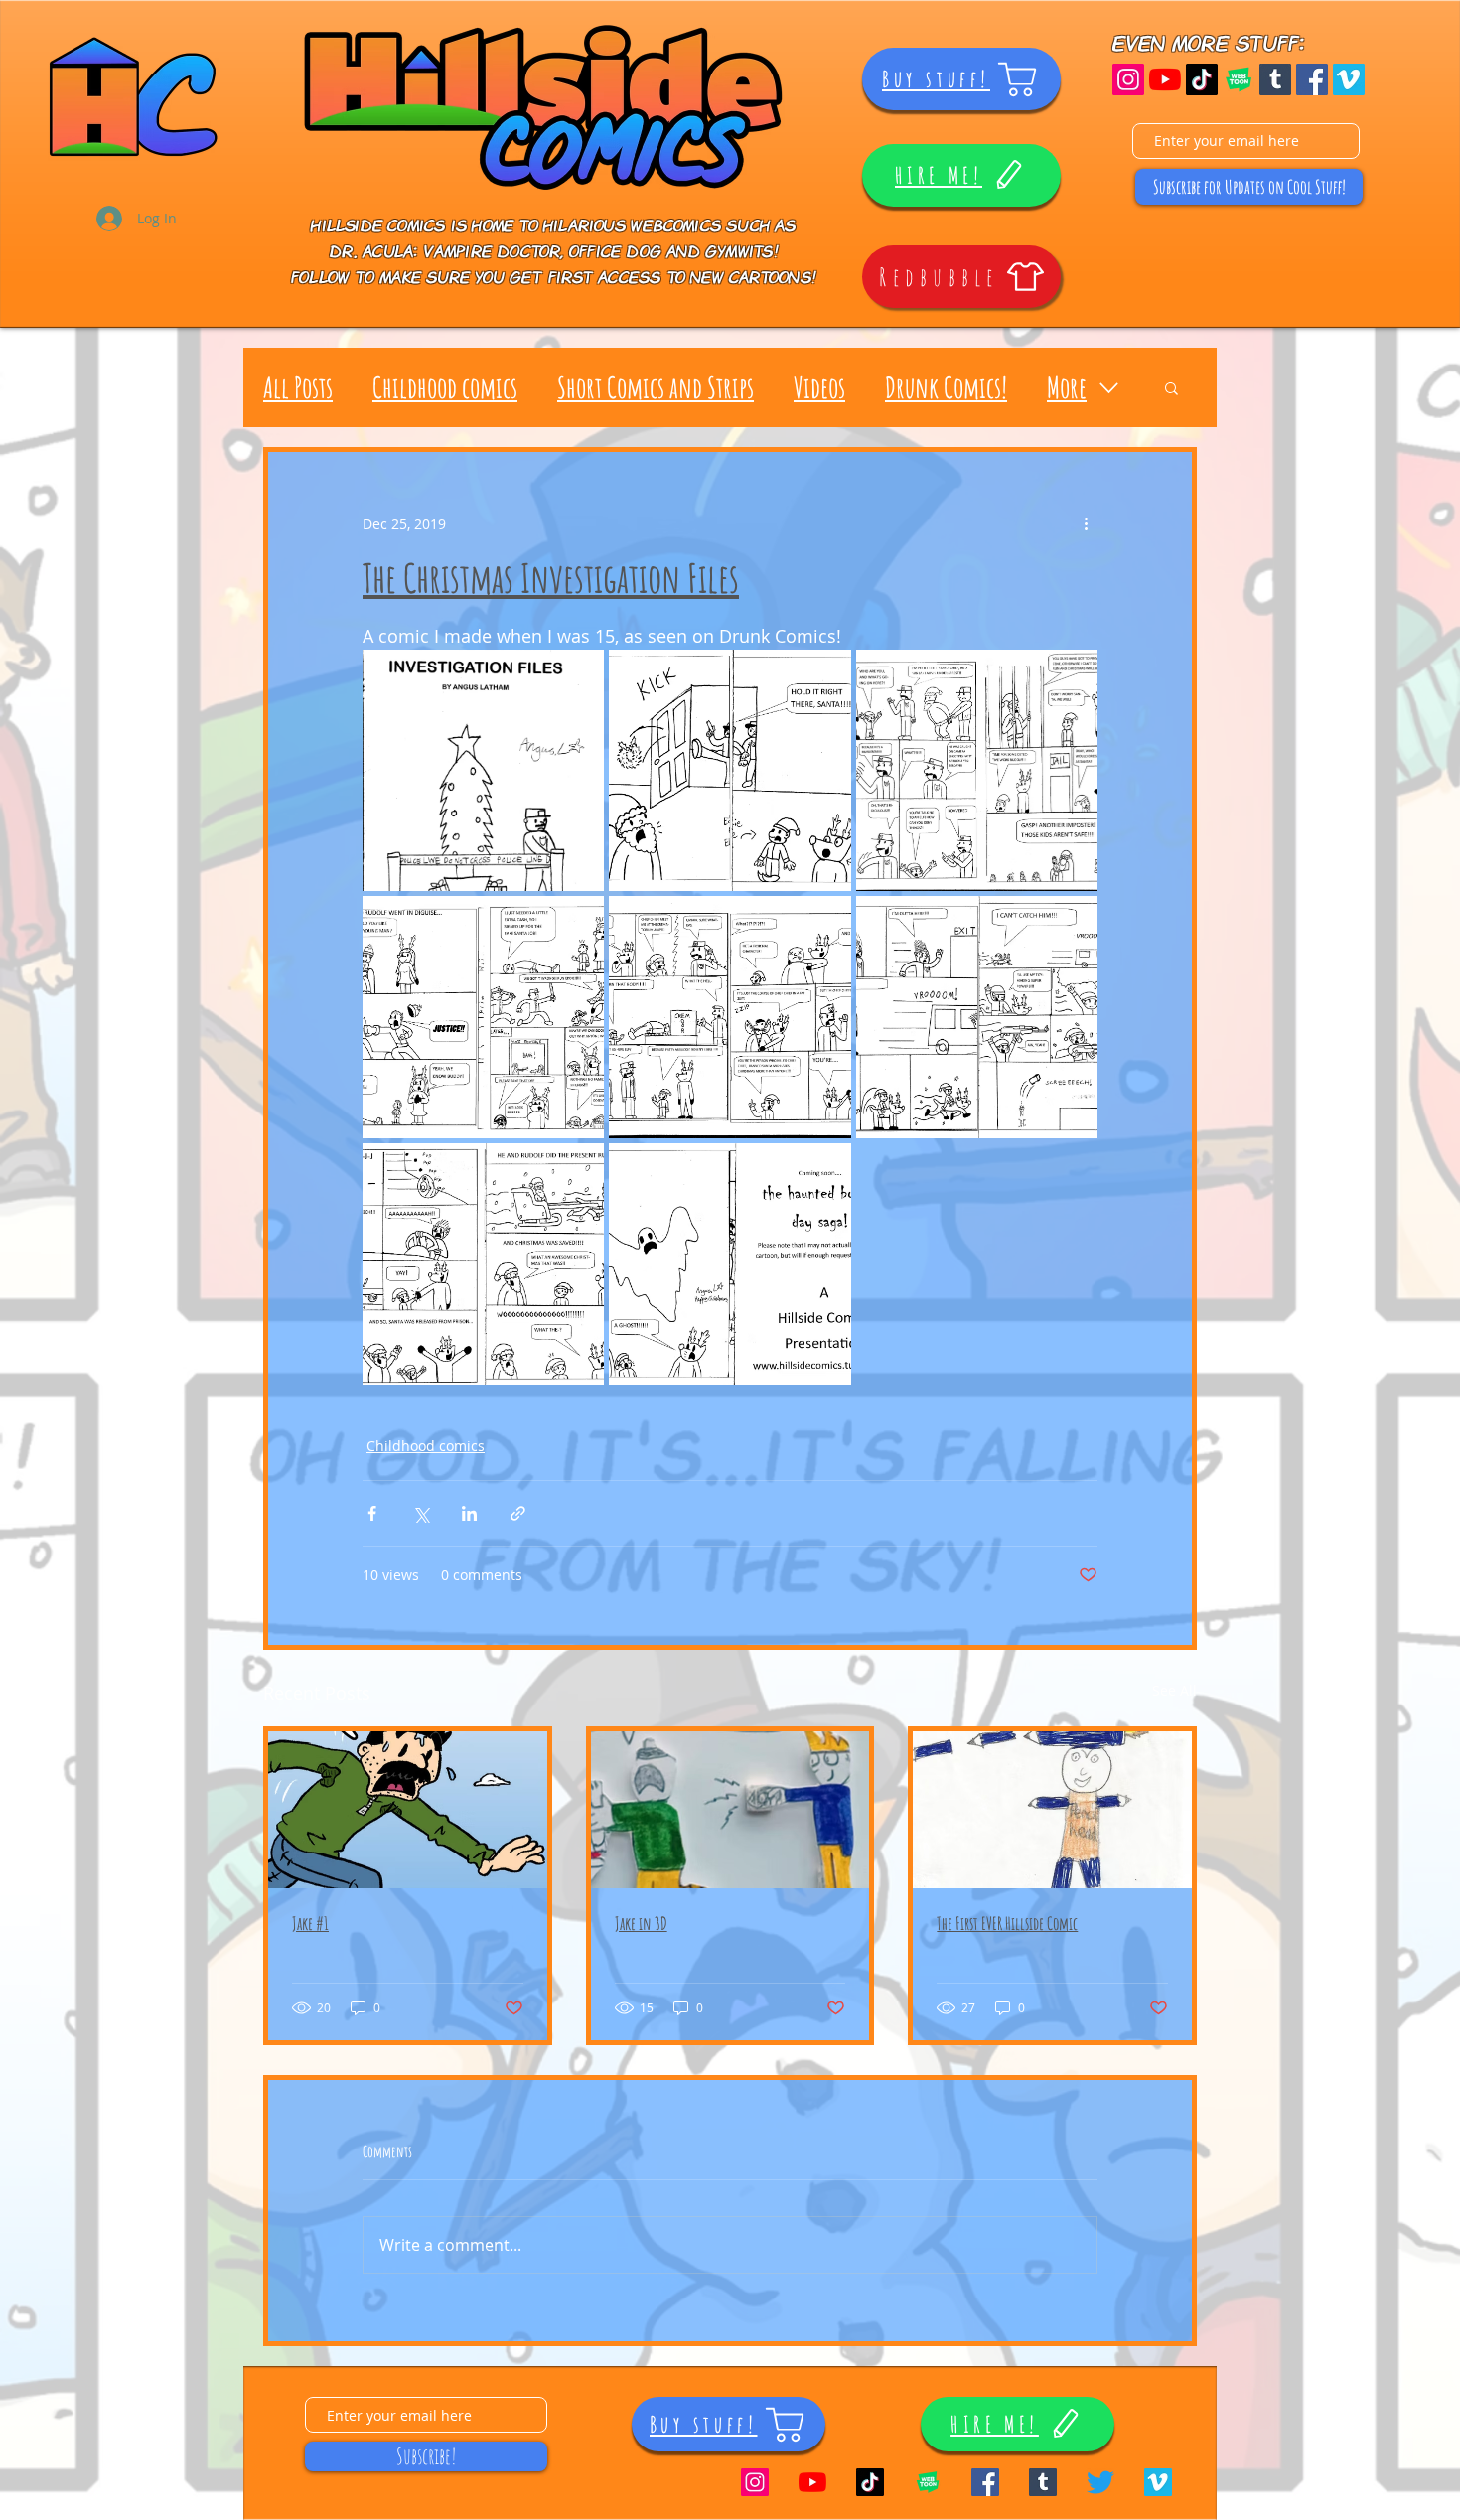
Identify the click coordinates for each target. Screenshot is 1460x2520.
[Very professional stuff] (1349, 79)
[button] (1171, 387)
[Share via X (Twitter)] (421, 1513)
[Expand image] (483, 770)
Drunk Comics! (946, 387)
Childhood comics (445, 387)
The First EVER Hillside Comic (1007, 1923)
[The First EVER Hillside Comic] (1052, 1810)
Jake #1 (310, 1923)
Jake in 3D (641, 1923)
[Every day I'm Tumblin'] (1275, 79)
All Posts (298, 387)
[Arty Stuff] (1128, 79)
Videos (819, 387)
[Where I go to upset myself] (1100, 2482)
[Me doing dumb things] (1202, 79)
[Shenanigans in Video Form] (1165, 79)
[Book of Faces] (1312, 79)
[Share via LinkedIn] (469, 1513)
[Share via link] (518, 1513)
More (1067, 387)
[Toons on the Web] (1239, 79)
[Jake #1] (408, 1810)
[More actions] (1086, 523)
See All (1174, 1690)
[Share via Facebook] (372, 1513)
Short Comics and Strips (656, 387)
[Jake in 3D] (730, 1810)
